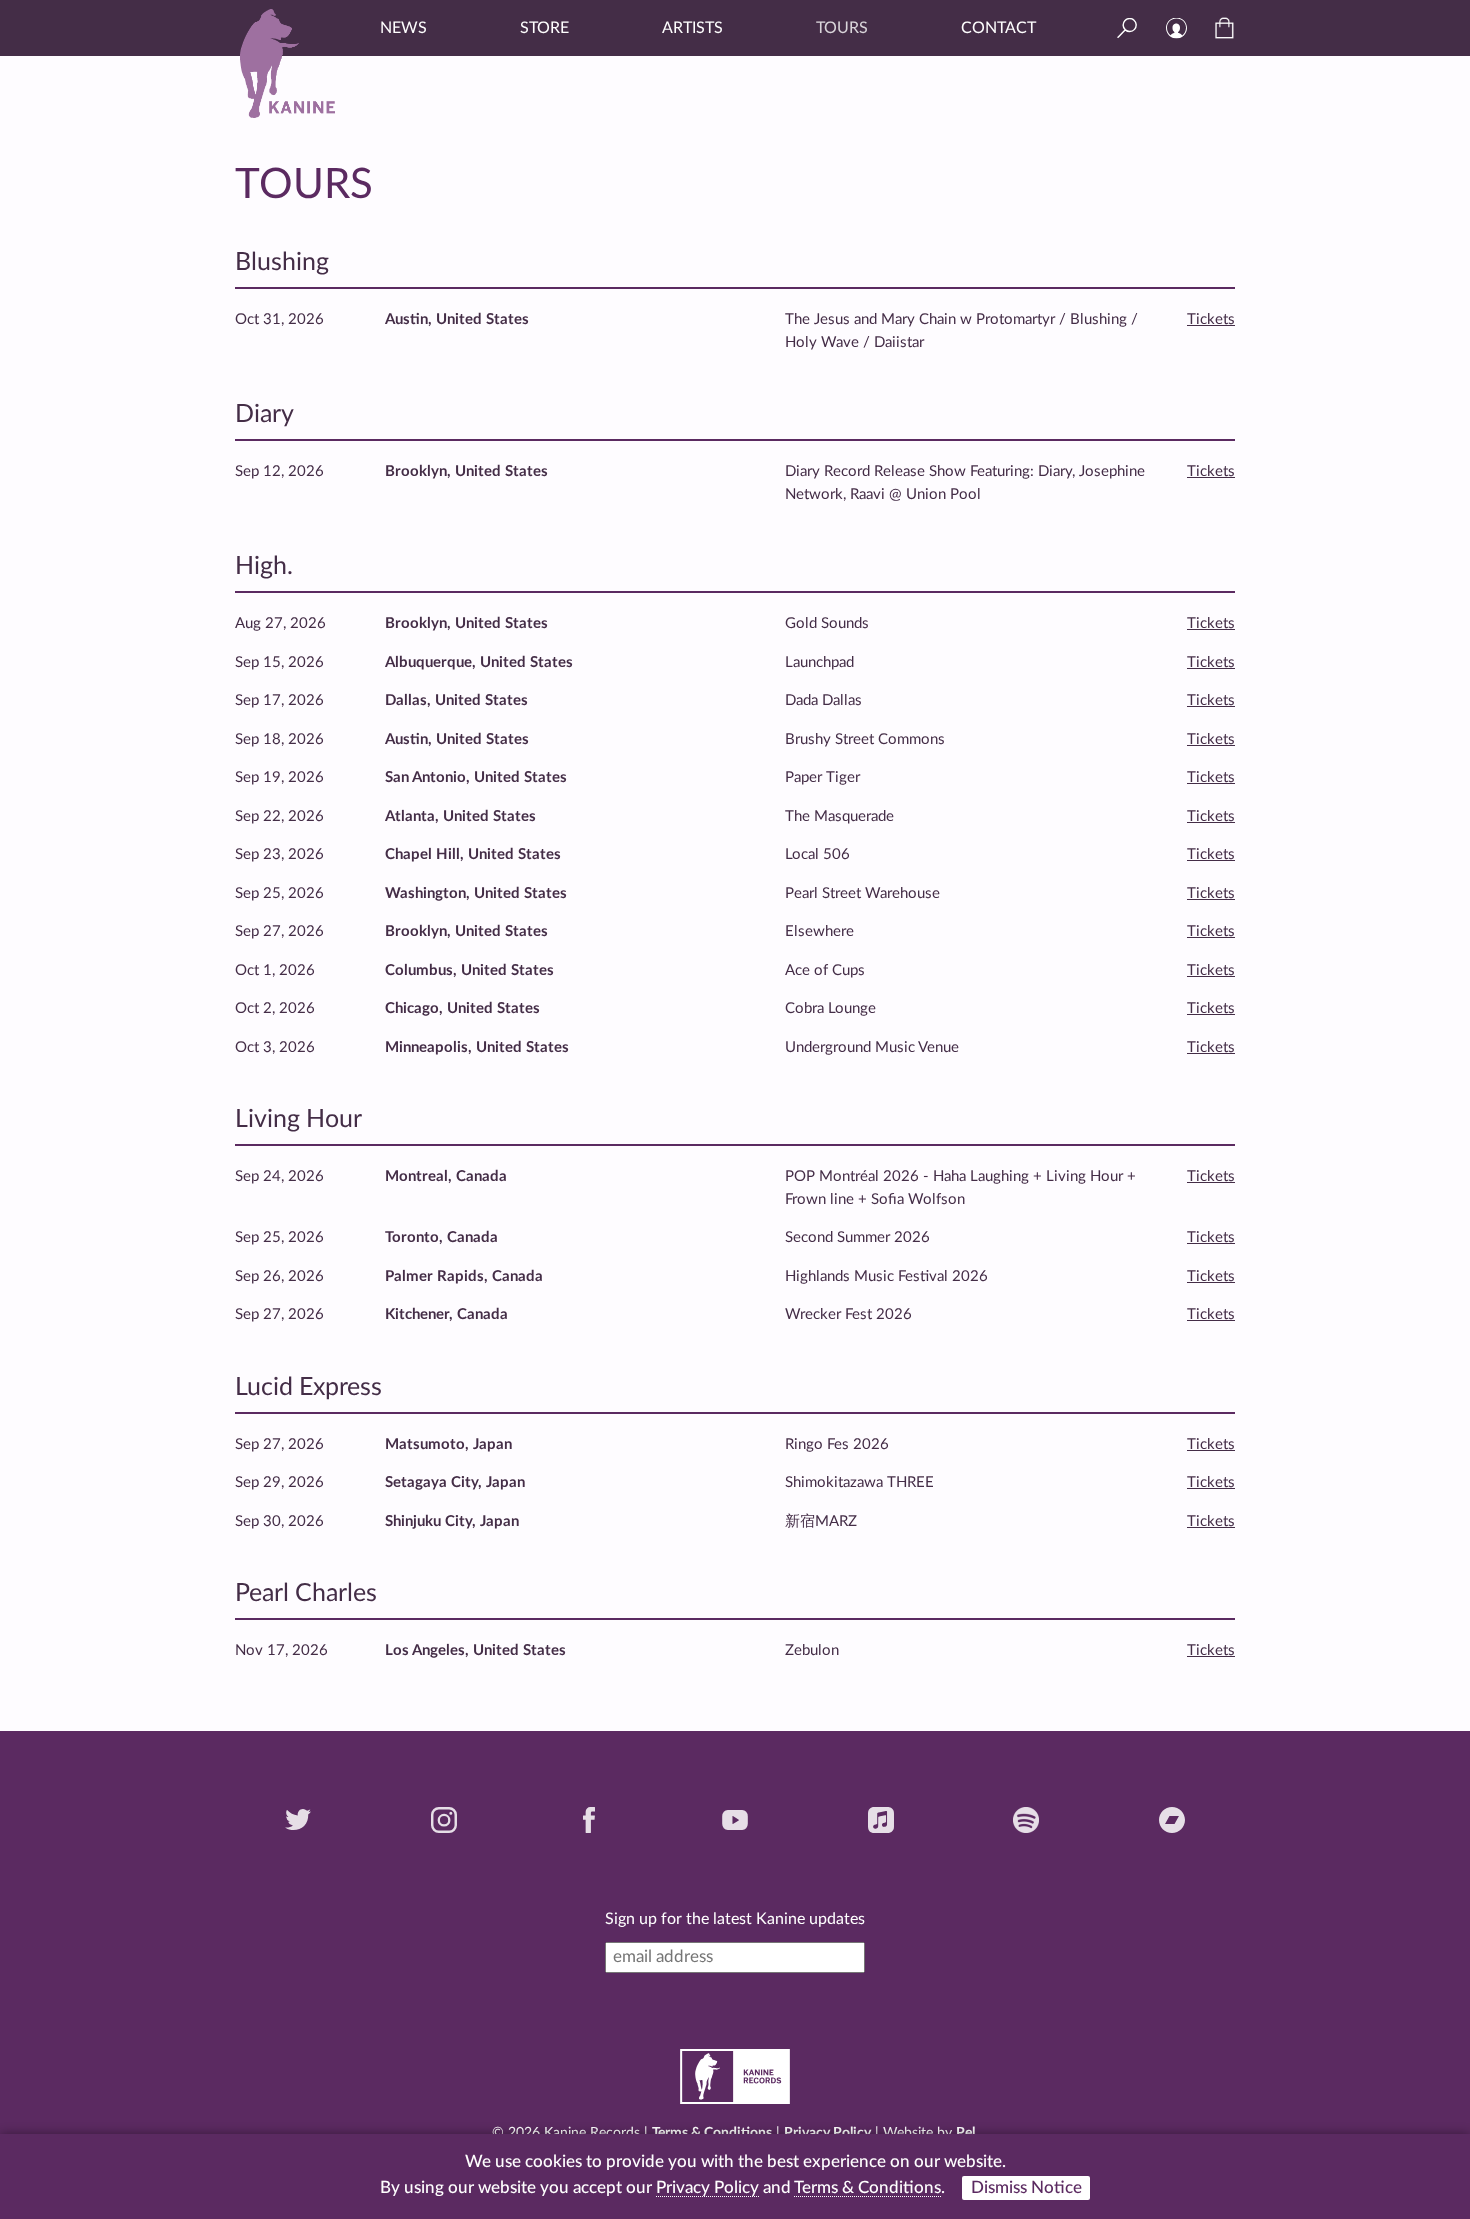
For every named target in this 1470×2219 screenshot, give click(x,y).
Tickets (1211, 319)
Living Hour (298, 1119)
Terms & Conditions (712, 2133)
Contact (998, 28)
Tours (842, 28)
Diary (264, 414)
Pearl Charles (306, 1593)
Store (544, 28)
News (403, 28)
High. (264, 566)
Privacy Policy (827, 2133)
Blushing (282, 262)
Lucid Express (308, 1387)
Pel (965, 2133)
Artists (692, 28)
